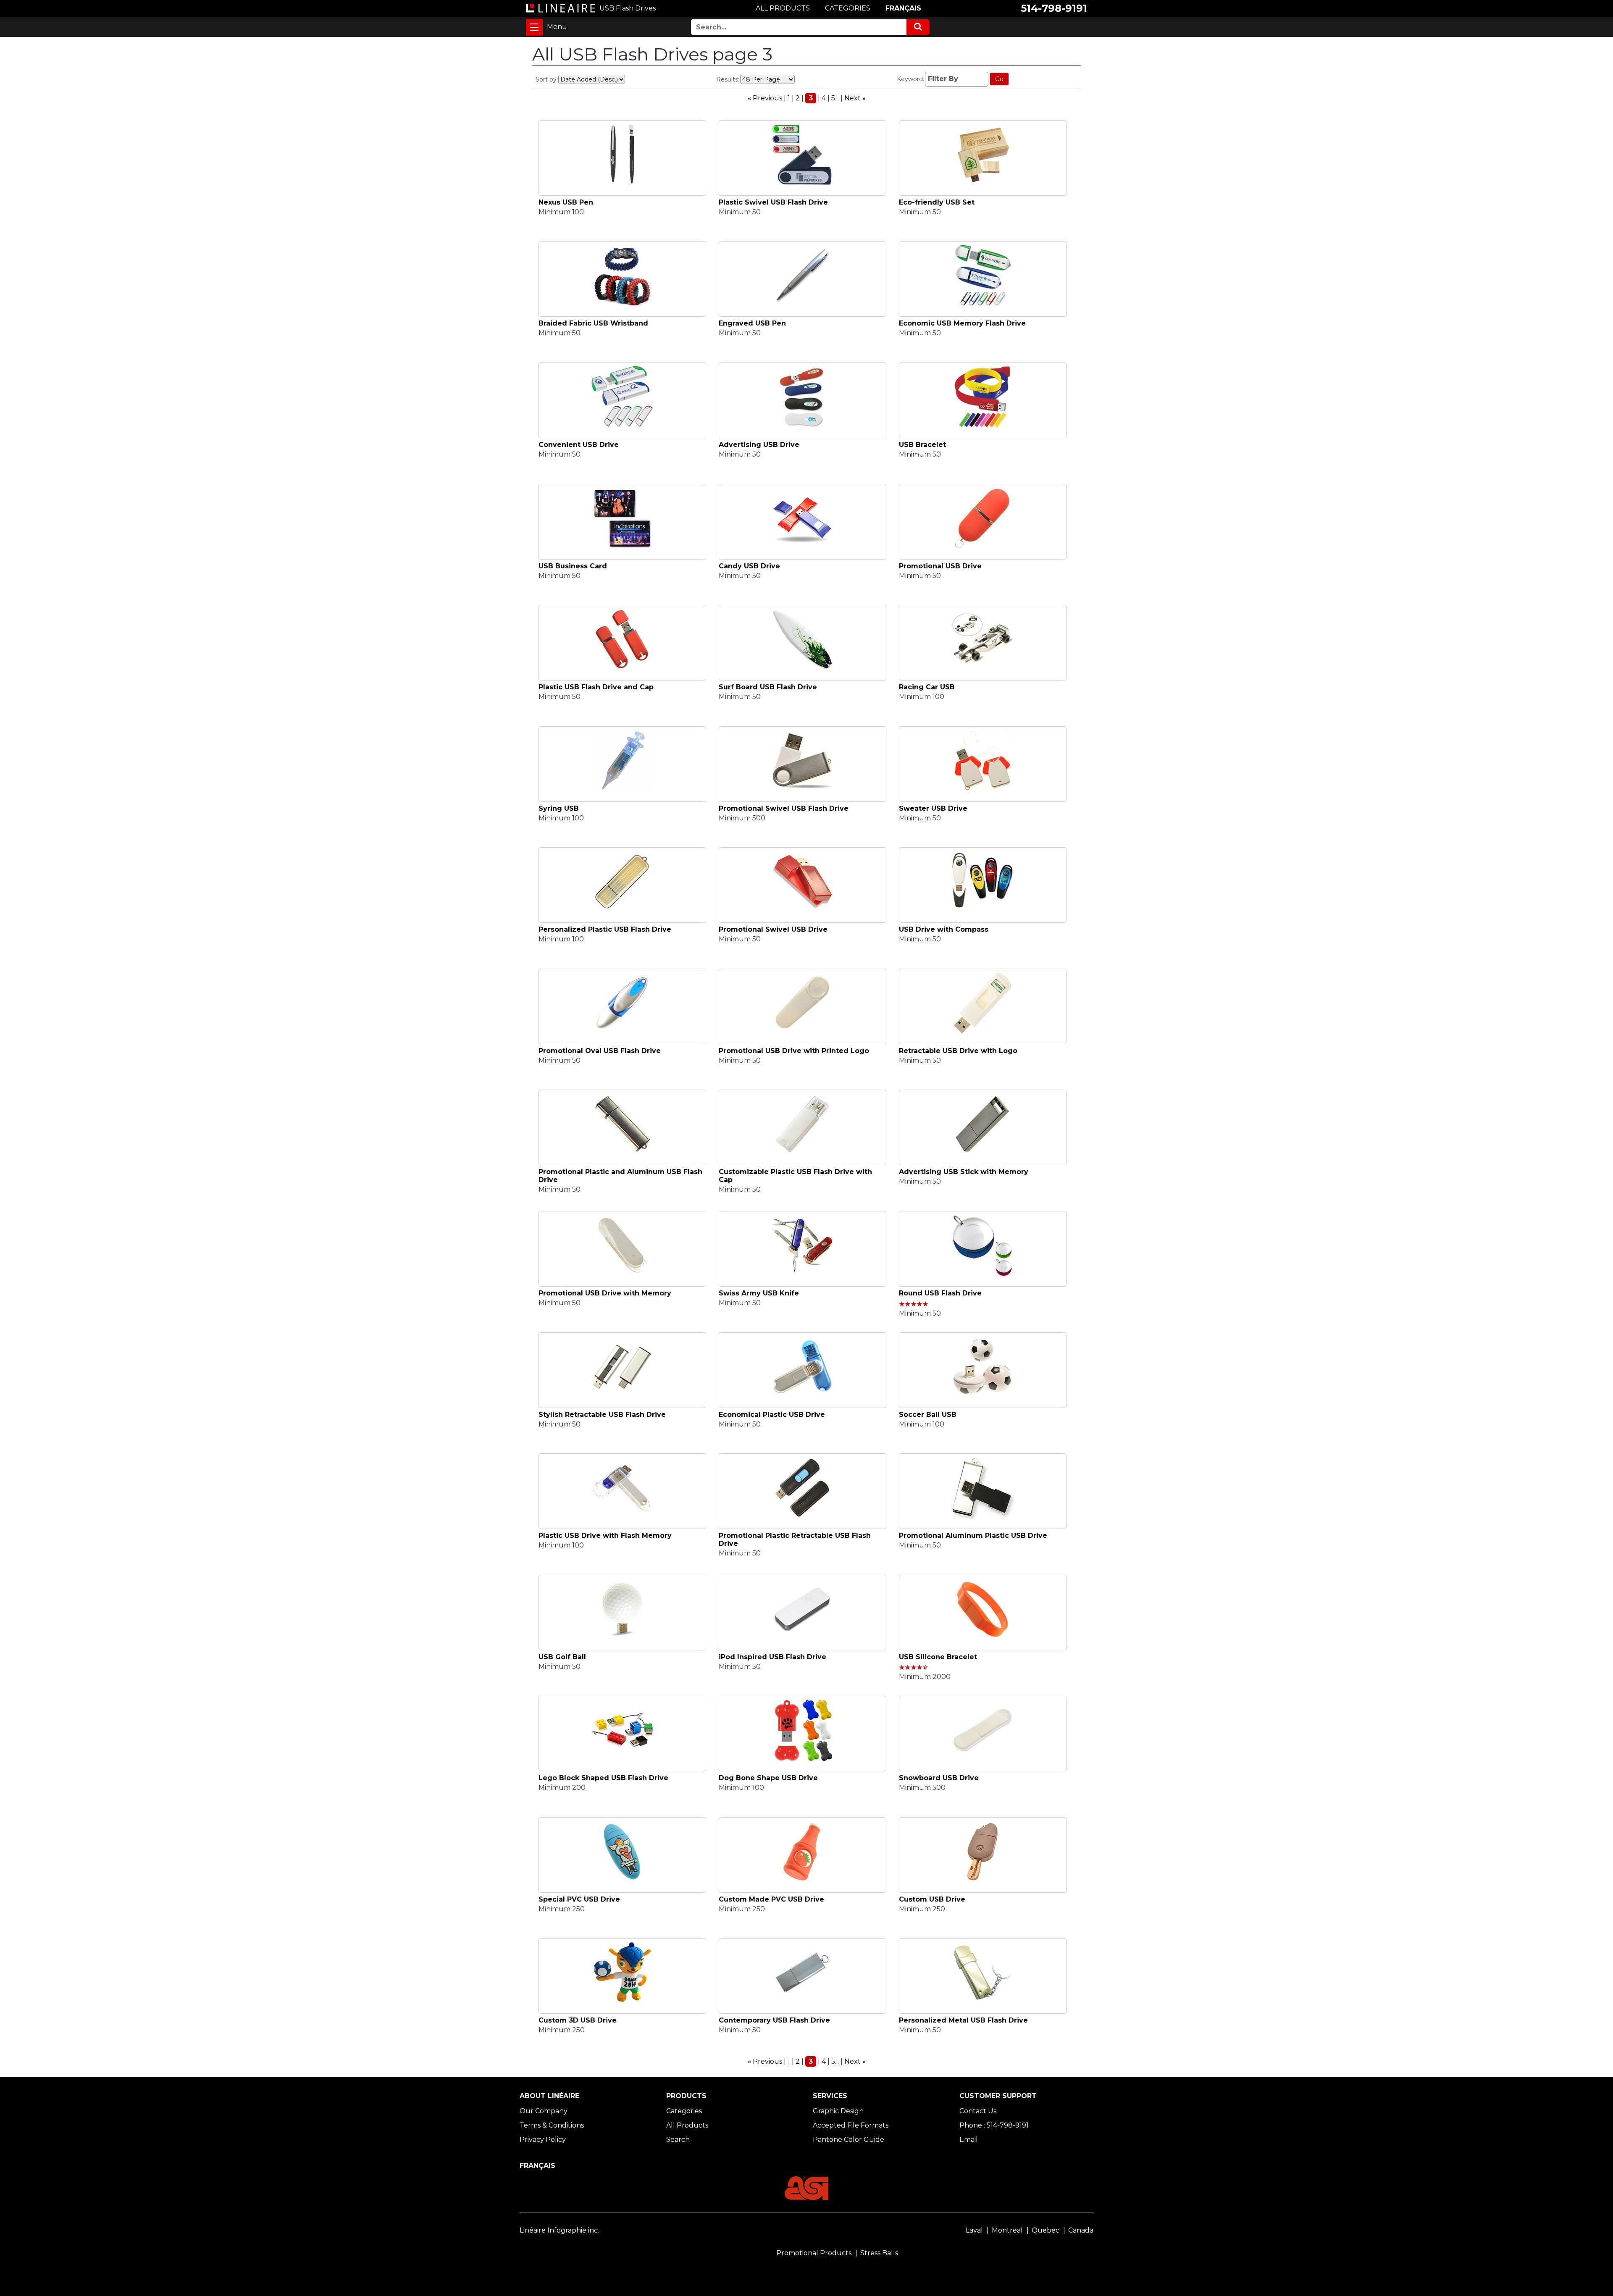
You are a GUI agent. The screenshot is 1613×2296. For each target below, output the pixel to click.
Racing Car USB (927, 687)
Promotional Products (814, 2253)
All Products (687, 2125)
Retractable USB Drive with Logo (958, 1051)
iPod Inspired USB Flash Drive (772, 1657)
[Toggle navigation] (534, 27)
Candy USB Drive (749, 566)
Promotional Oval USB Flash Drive (600, 1051)
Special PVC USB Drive (579, 1899)
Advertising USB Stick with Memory (964, 1172)
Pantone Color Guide (849, 2140)
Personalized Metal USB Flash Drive (963, 2020)
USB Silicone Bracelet (938, 1657)
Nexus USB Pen (566, 202)
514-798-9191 (1054, 8)
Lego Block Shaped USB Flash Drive (603, 1778)
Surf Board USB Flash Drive (768, 687)
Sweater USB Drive (933, 808)
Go (999, 79)
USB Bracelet (922, 445)
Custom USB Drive (932, 1899)
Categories (684, 2111)
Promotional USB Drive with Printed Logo (794, 1051)
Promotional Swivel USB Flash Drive (784, 808)
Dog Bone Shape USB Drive (768, 1778)
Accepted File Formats (851, 2125)
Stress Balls (879, 2253)
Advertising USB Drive (759, 445)
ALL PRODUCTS (783, 8)
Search (678, 2140)
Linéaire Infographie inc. (559, 2230)
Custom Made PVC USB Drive (771, 1899)
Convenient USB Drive (579, 445)
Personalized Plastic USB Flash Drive (605, 929)
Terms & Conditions (552, 2125)
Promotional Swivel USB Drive (773, 929)
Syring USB (559, 808)
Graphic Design (838, 2111)
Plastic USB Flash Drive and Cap (596, 687)
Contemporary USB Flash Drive (774, 2020)
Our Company (544, 2111)
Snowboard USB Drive (939, 1778)
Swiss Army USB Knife (759, 1293)
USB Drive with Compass (944, 929)
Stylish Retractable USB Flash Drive (602, 1415)
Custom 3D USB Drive (578, 2020)
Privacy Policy (543, 2140)
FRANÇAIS (903, 8)
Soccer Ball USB (928, 1415)
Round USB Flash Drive (940, 1293)
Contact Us (978, 2111)
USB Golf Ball (562, 1657)
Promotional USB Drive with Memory (605, 1293)
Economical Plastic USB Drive (772, 1415)
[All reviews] (914, 1304)
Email (969, 2140)
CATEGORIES (848, 8)
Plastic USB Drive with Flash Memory (605, 1535)
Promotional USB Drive (940, 566)
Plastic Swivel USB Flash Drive (773, 202)
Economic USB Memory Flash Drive (962, 323)
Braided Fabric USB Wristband (593, 323)
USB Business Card (573, 566)
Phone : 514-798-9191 (994, 2125)
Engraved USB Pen (752, 323)
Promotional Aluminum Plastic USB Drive (973, 1535)
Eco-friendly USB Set (937, 202)
